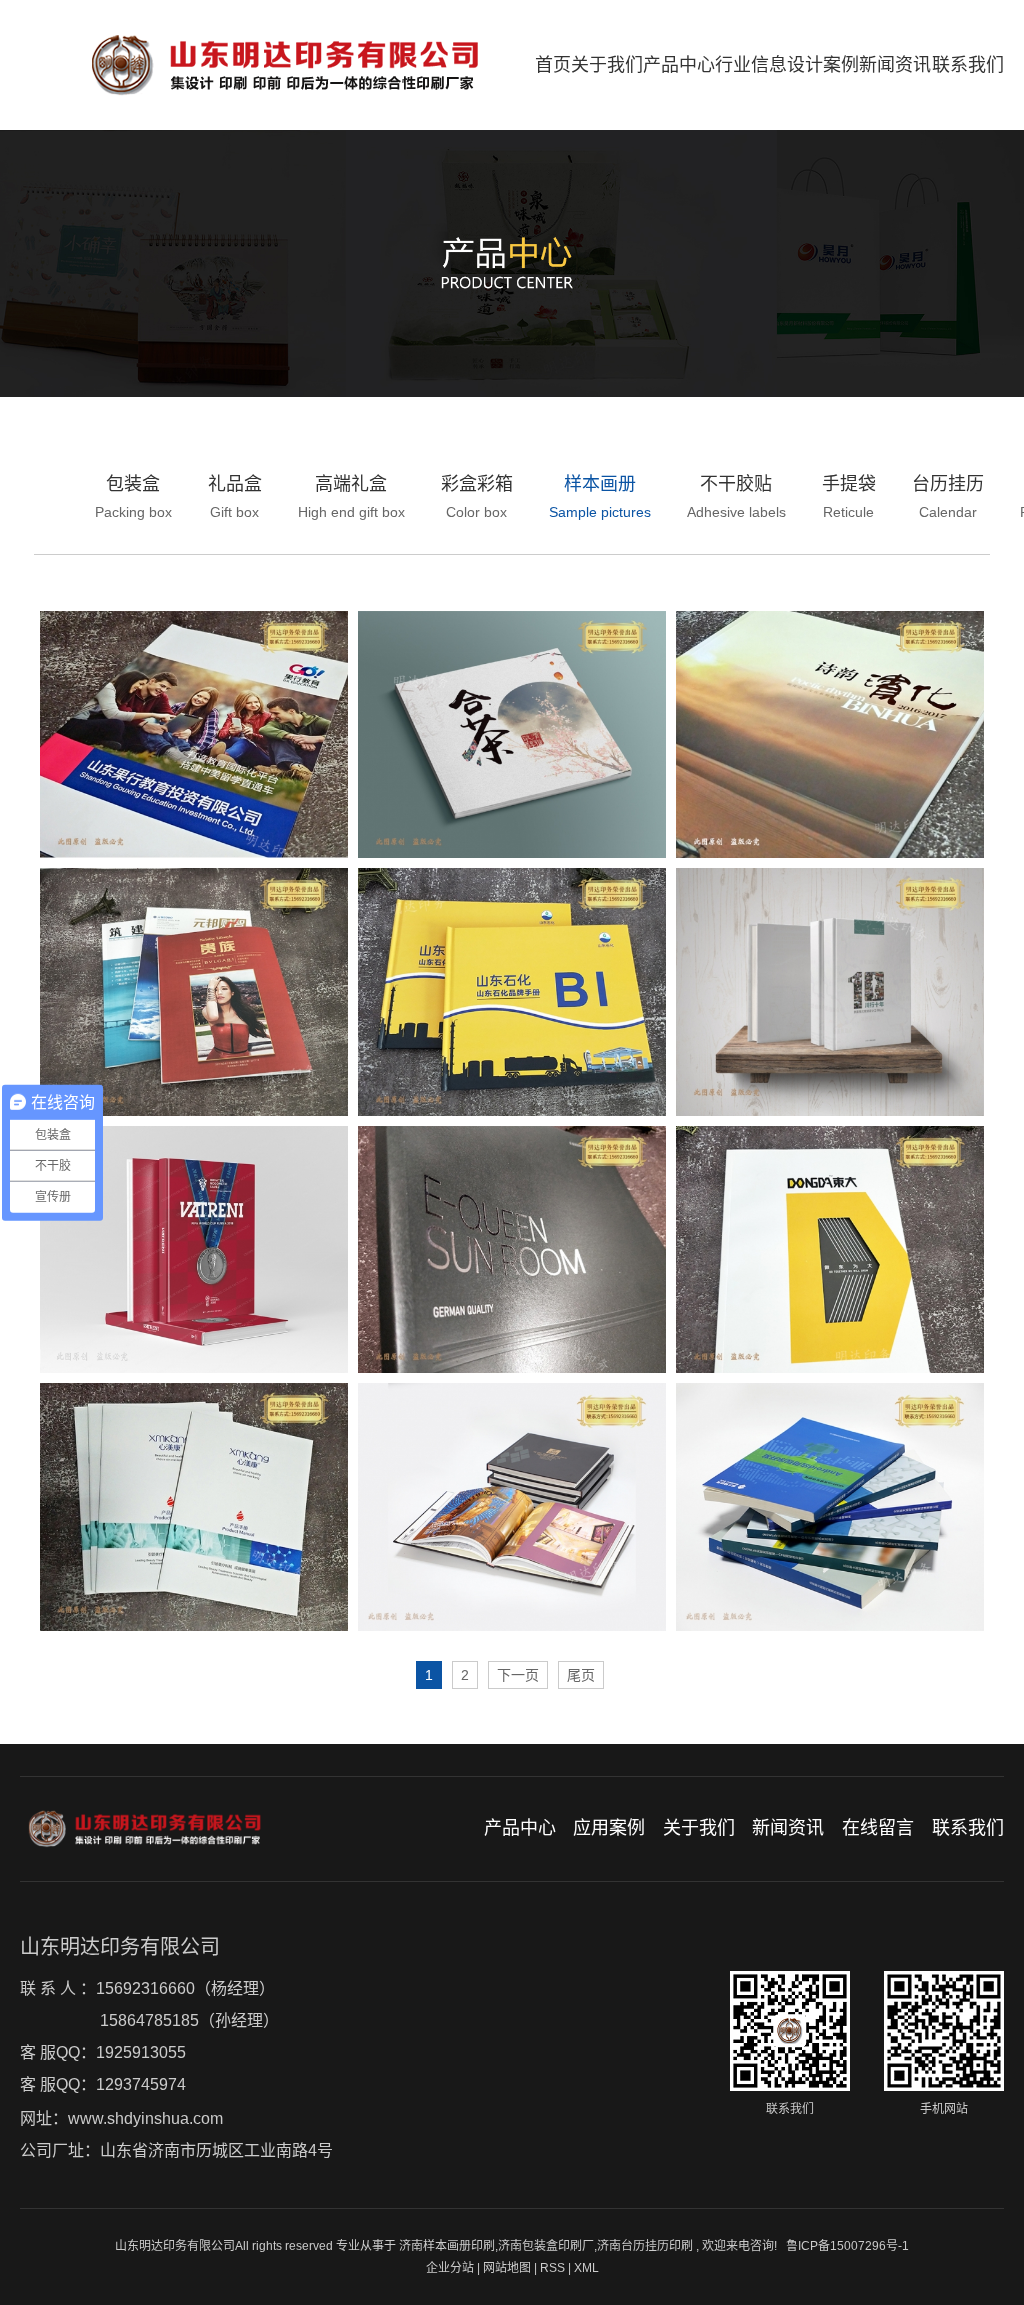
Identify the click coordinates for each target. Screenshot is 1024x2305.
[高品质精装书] (512, 1507)
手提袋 (849, 497)
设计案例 (823, 65)
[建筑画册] (512, 1250)
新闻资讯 (895, 65)
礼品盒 (235, 497)
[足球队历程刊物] (194, 1250)
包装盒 (133, 497)
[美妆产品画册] (194, 1507)
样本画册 (600, 497)
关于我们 (607, 65)
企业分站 (450, 2268)
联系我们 (968, 65)
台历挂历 (948, 497)
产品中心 (679, 65)
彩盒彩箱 (477, 497)
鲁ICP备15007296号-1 (847, 2246)
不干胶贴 (736, 497)
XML (586, 2268)
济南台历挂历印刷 (645, 2246)
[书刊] (830, 1507)
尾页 (581, 1675)
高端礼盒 (351, 497)
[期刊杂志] (194, 992)
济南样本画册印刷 (447, 2246)
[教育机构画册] (194, 735)
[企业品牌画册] (512, 992)
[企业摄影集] (830, 735)
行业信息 (751, 65)
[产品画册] (830, 1250)
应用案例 (609, 1828)
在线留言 (878, 1828)
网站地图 (508, 2268)
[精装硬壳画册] (830, 992)
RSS (552, 2268)
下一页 (518, 1675)
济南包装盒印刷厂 (546, 2246)
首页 (553, 65)
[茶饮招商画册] (512, 735)
